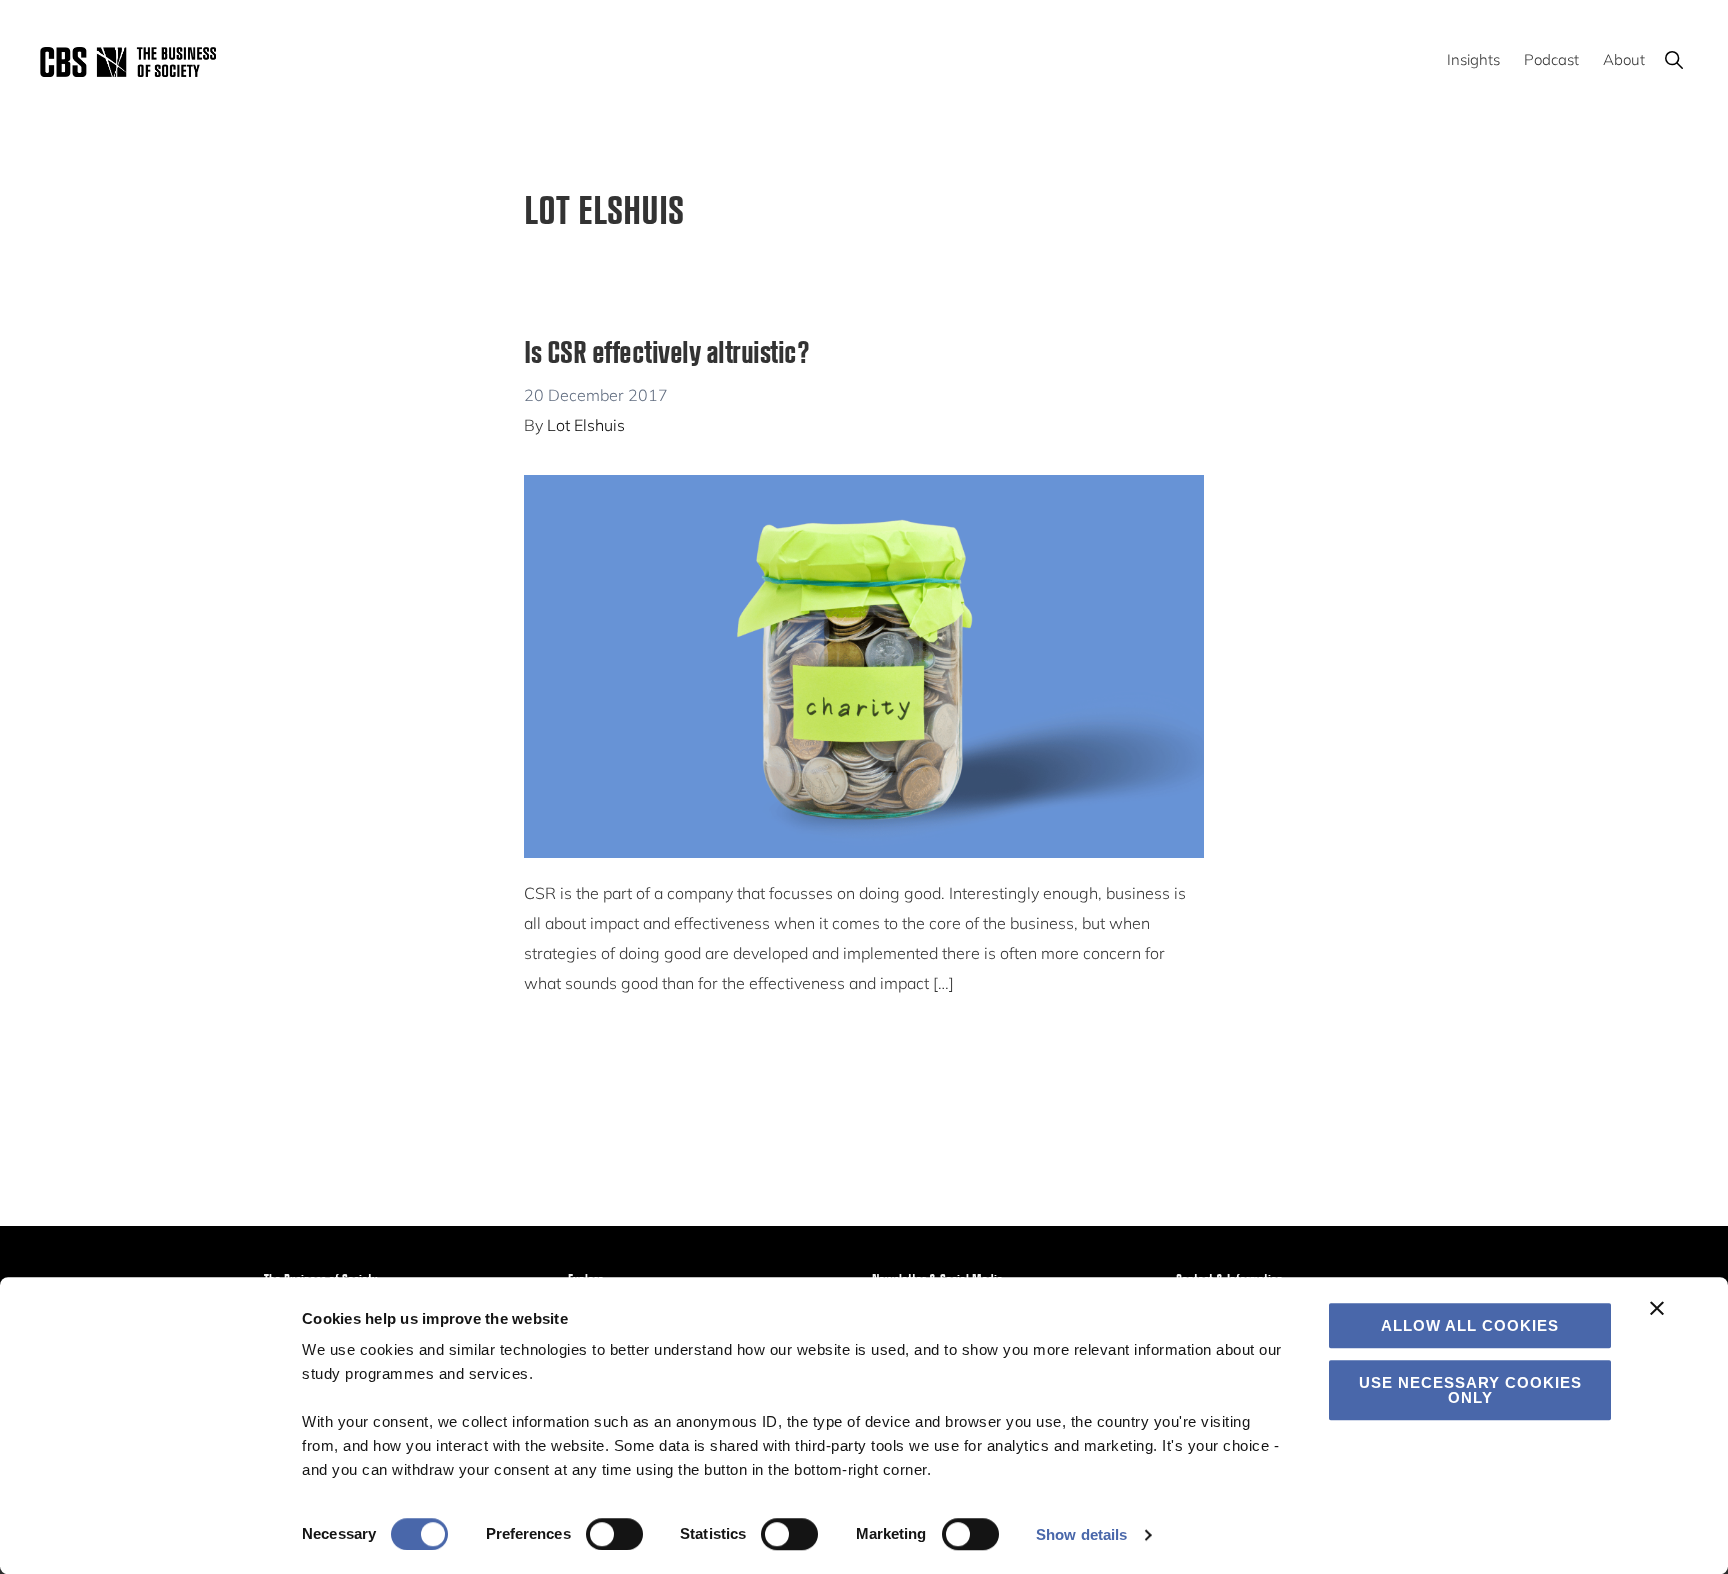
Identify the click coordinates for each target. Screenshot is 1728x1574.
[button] (1673, 59)
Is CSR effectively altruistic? (666, 350)
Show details (1081, 1534)
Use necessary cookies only (1470, 1390)
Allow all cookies (1470, 1325)
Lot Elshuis (586, 425)
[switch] (614, 1534)
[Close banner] (1657, 1308)
